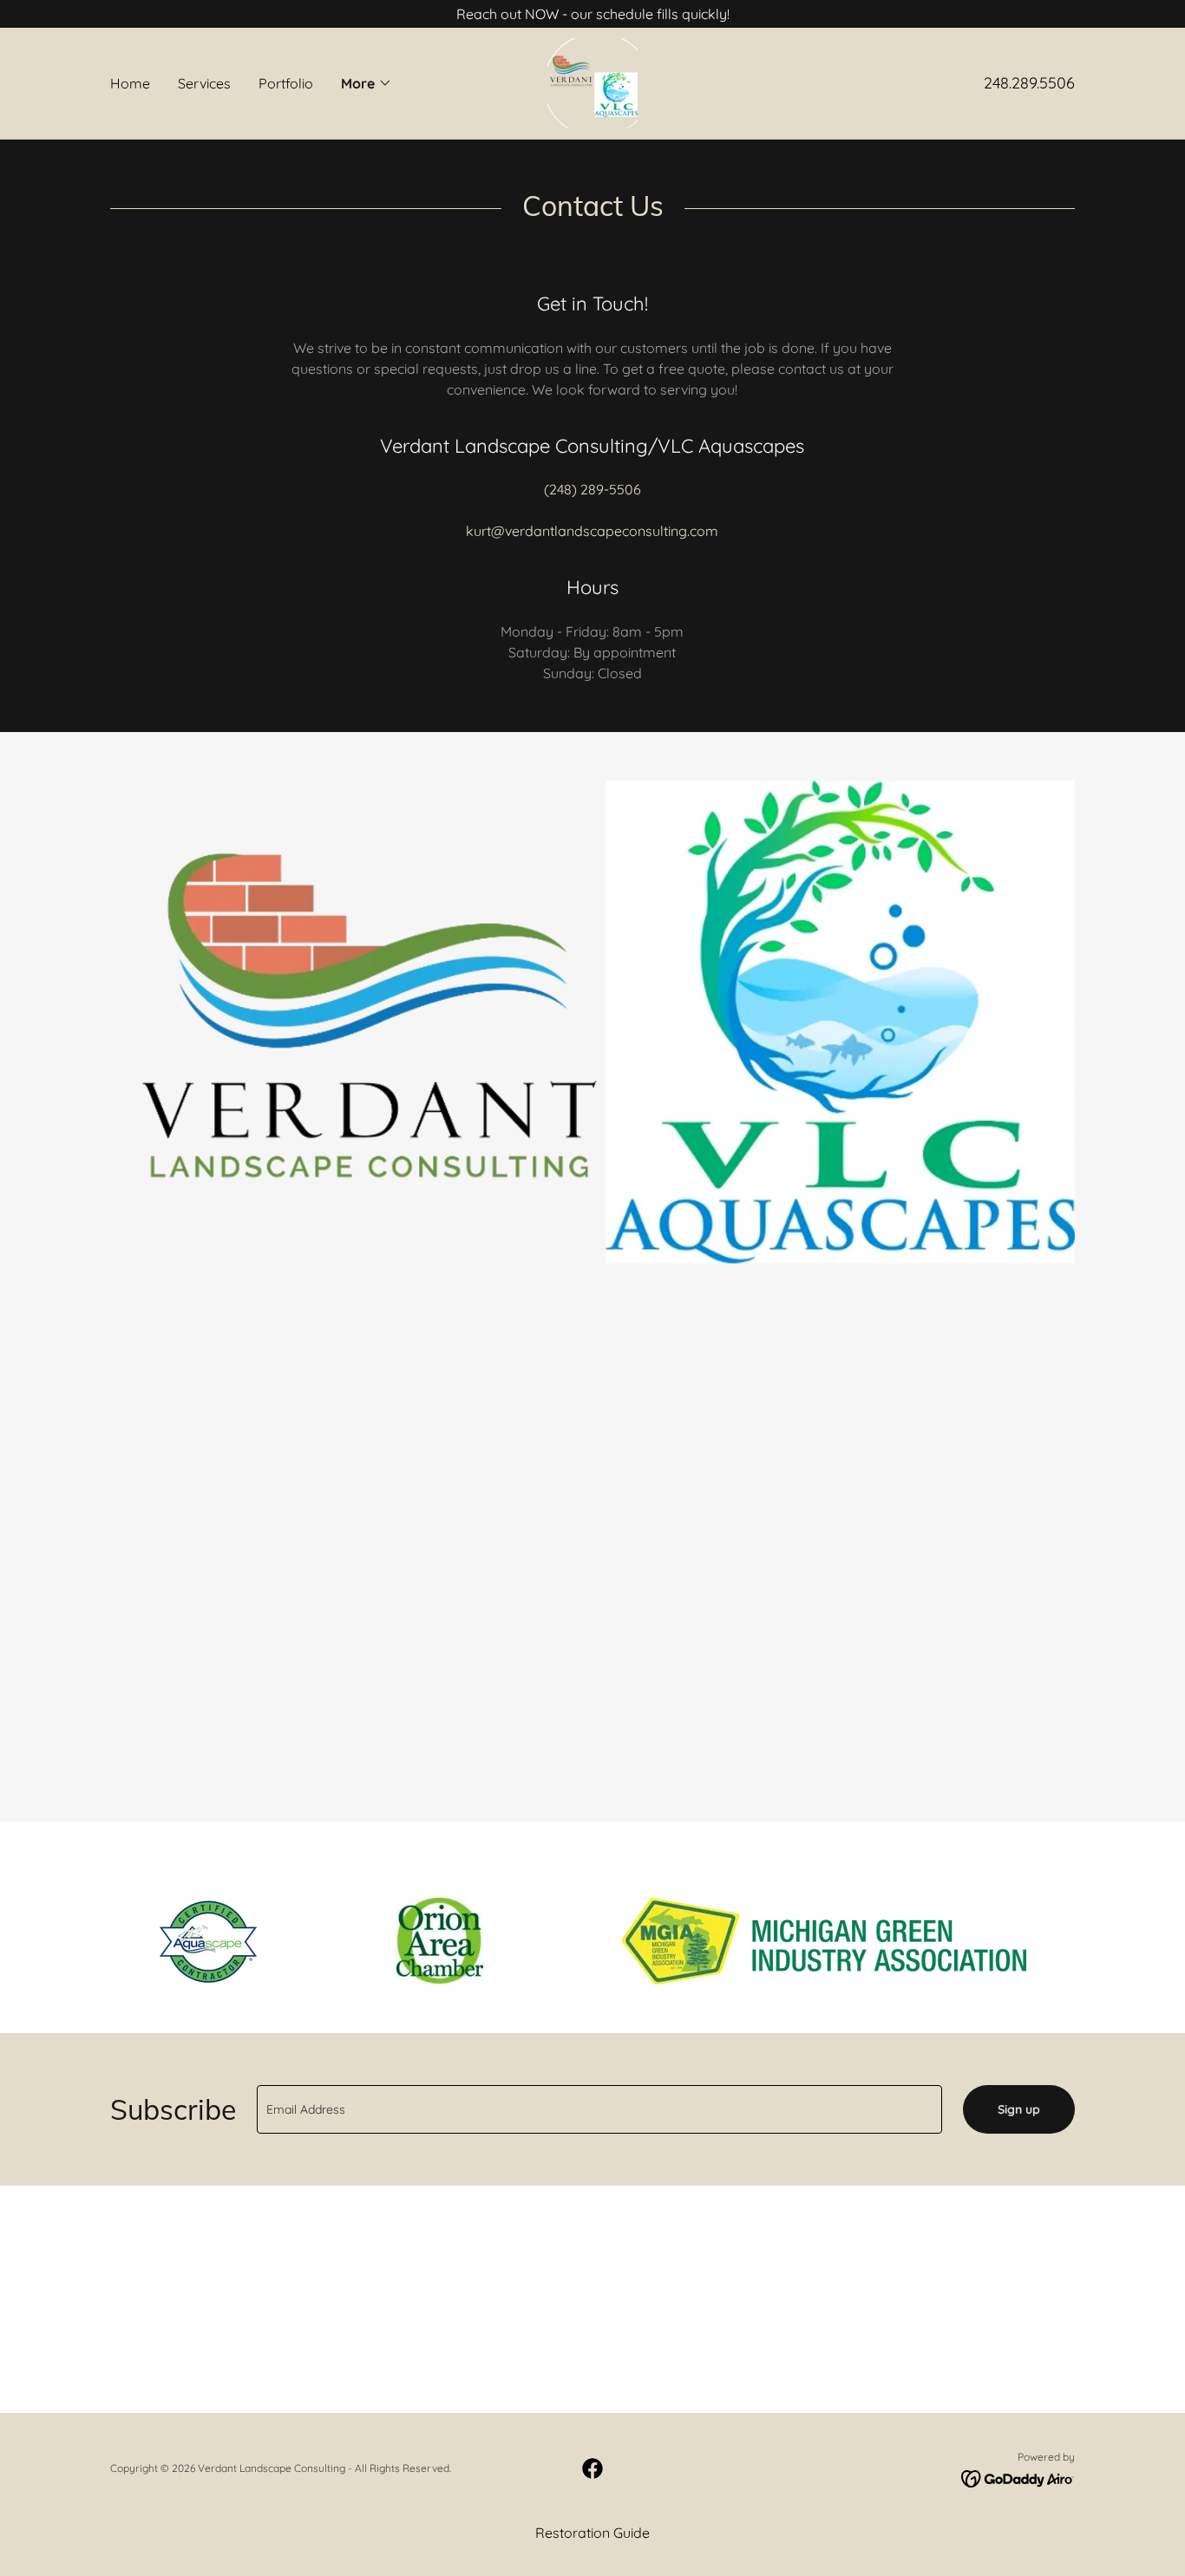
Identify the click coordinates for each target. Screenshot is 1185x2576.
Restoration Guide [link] (592, 2533)
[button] (367, 83)
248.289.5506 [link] (1029, 83)
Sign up (1019, 2109)
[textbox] (599, 2109)
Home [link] (130, 83)
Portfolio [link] (286, 83)
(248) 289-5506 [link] (592, 489)
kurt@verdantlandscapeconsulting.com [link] (592, 531)
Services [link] (204, 83)
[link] (592, 82)
